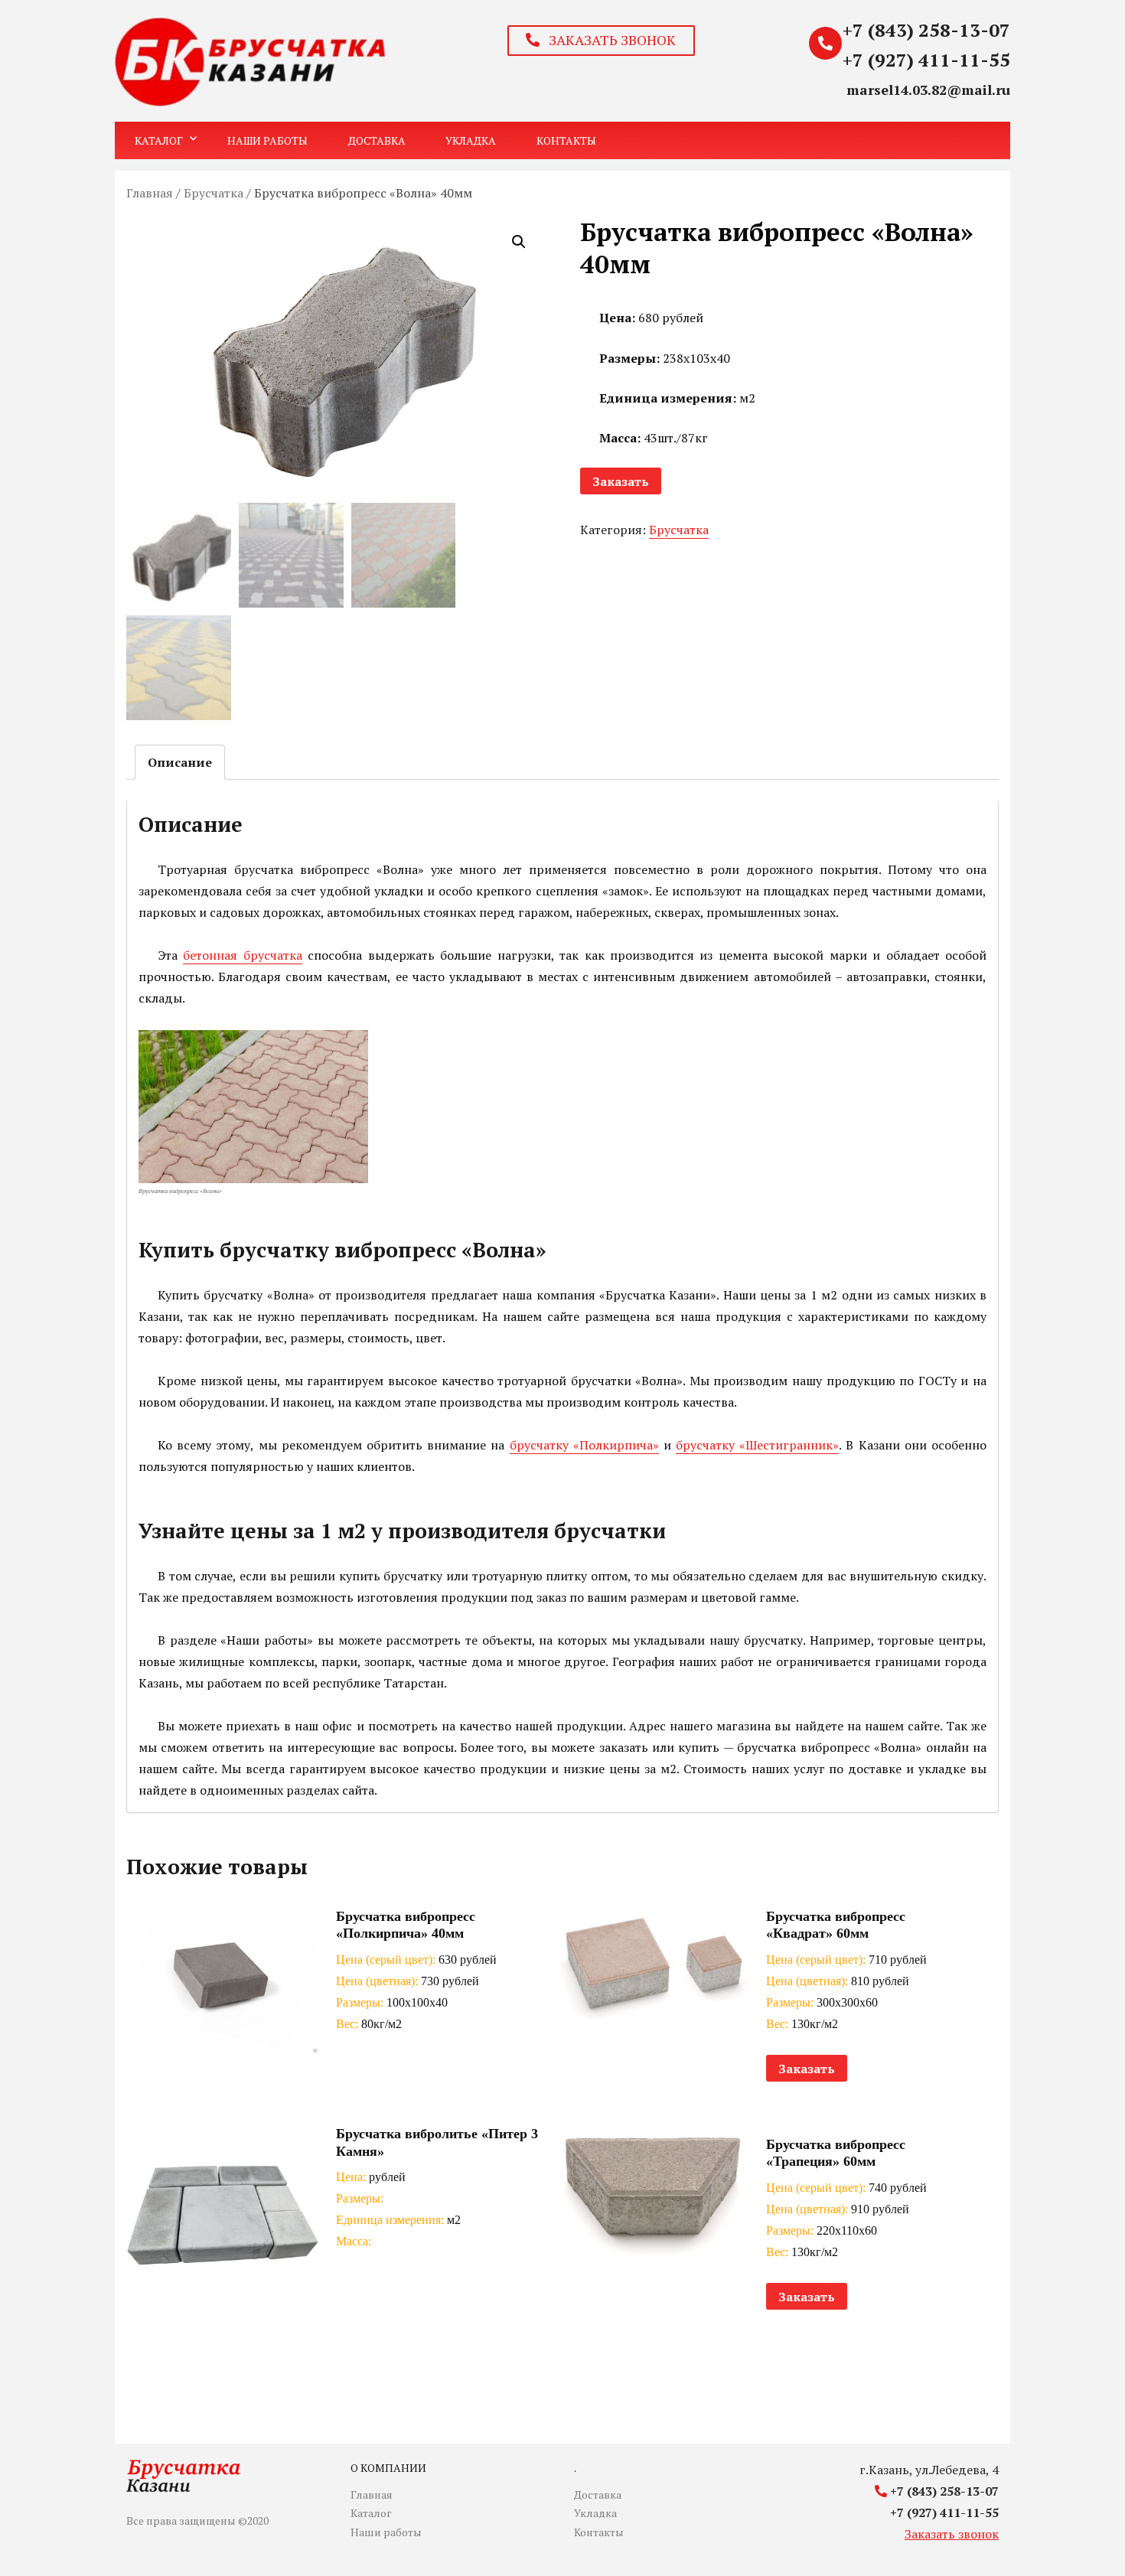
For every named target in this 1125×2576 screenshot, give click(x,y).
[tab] (180, 762)
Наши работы (267, 140)
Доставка (377, 140)
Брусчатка (214, 193)
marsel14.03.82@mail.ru (928, 90)
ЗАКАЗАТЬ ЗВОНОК (608, 40)
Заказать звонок (952, 2534)
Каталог (159, 140)
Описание (180, 762)
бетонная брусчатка (242, 955)
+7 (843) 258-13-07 (926, 30)
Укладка (471, 140)
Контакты (566, 140)
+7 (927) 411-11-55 (926, 60)
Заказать (621, 481)
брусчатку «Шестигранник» (757, 1445)
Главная (150, 193)
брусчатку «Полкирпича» (584, 1445)
